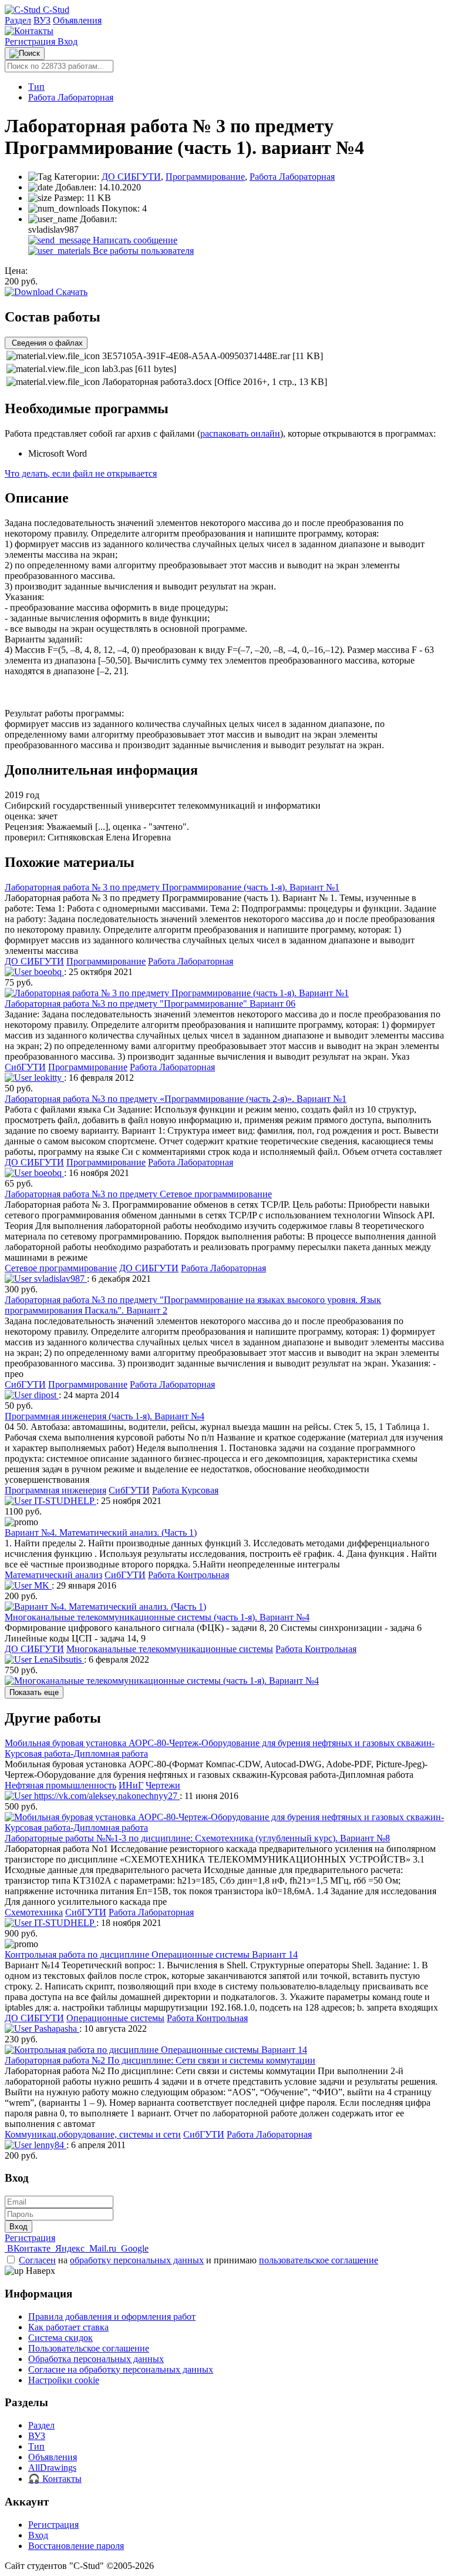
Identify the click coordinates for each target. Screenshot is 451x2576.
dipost (45, 1395)
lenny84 (49, 2145)
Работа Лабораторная (71, 97)
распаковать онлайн (240, 433)
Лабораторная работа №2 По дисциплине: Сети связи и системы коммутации (160, 2060)
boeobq (48, 972)
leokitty (48, 1078)
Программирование (205, 177)
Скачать (70, 292)
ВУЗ (42, 20)
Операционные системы (115, 2018)
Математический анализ (53, 1575)
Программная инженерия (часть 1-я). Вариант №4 (105, 1416)
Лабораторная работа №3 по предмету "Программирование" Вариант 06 (150, 1004)
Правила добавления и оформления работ (112, 2317)
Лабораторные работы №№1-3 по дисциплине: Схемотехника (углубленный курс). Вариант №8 (197, 1838)
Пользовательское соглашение (89, 2348)
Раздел (18, 20)
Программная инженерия (55, 1490)
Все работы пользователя (142, 251)
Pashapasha (55, 2029)
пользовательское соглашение (319, 2260)
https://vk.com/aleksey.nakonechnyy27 (106, 1796)
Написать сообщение (134, 240)
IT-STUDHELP (64, 1501)
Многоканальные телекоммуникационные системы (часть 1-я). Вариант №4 (157, 1617)
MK (42, 1585)
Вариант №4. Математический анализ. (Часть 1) (101, 1532)
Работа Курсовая (185, 1490)
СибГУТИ (25, 1067)
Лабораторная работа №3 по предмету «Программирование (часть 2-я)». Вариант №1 (176, 1099)
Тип (36, 87)
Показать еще (34, 1692)
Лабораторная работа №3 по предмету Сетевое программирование (138, 1194)
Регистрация (31, 41)
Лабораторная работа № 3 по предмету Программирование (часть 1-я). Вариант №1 (172, 887)
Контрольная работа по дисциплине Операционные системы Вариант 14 (151, 1954)
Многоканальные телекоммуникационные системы (170, 1649)
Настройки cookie (64, 2380)
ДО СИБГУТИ (131, 177)
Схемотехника (34, 1912)
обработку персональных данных (137, 2260)
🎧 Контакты (55, 2479)
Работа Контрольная (189, 1575)
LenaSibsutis (58, 1659)
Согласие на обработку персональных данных (121, 2369)
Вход (68, 41)
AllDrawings (52, 2468)
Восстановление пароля (76, 2546)
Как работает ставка (68, 2327)
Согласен (37, 2260)
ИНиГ (131, 1785)
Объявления (77, 20)
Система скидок (60, 2338)
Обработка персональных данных (96, 2359)
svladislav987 (59, 1279)
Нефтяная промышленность (60, 1785)
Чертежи (163, 1785)
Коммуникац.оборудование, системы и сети (93, 2134)
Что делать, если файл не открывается (81, 473)
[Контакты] (29, 31)
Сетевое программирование (61, 1268)
